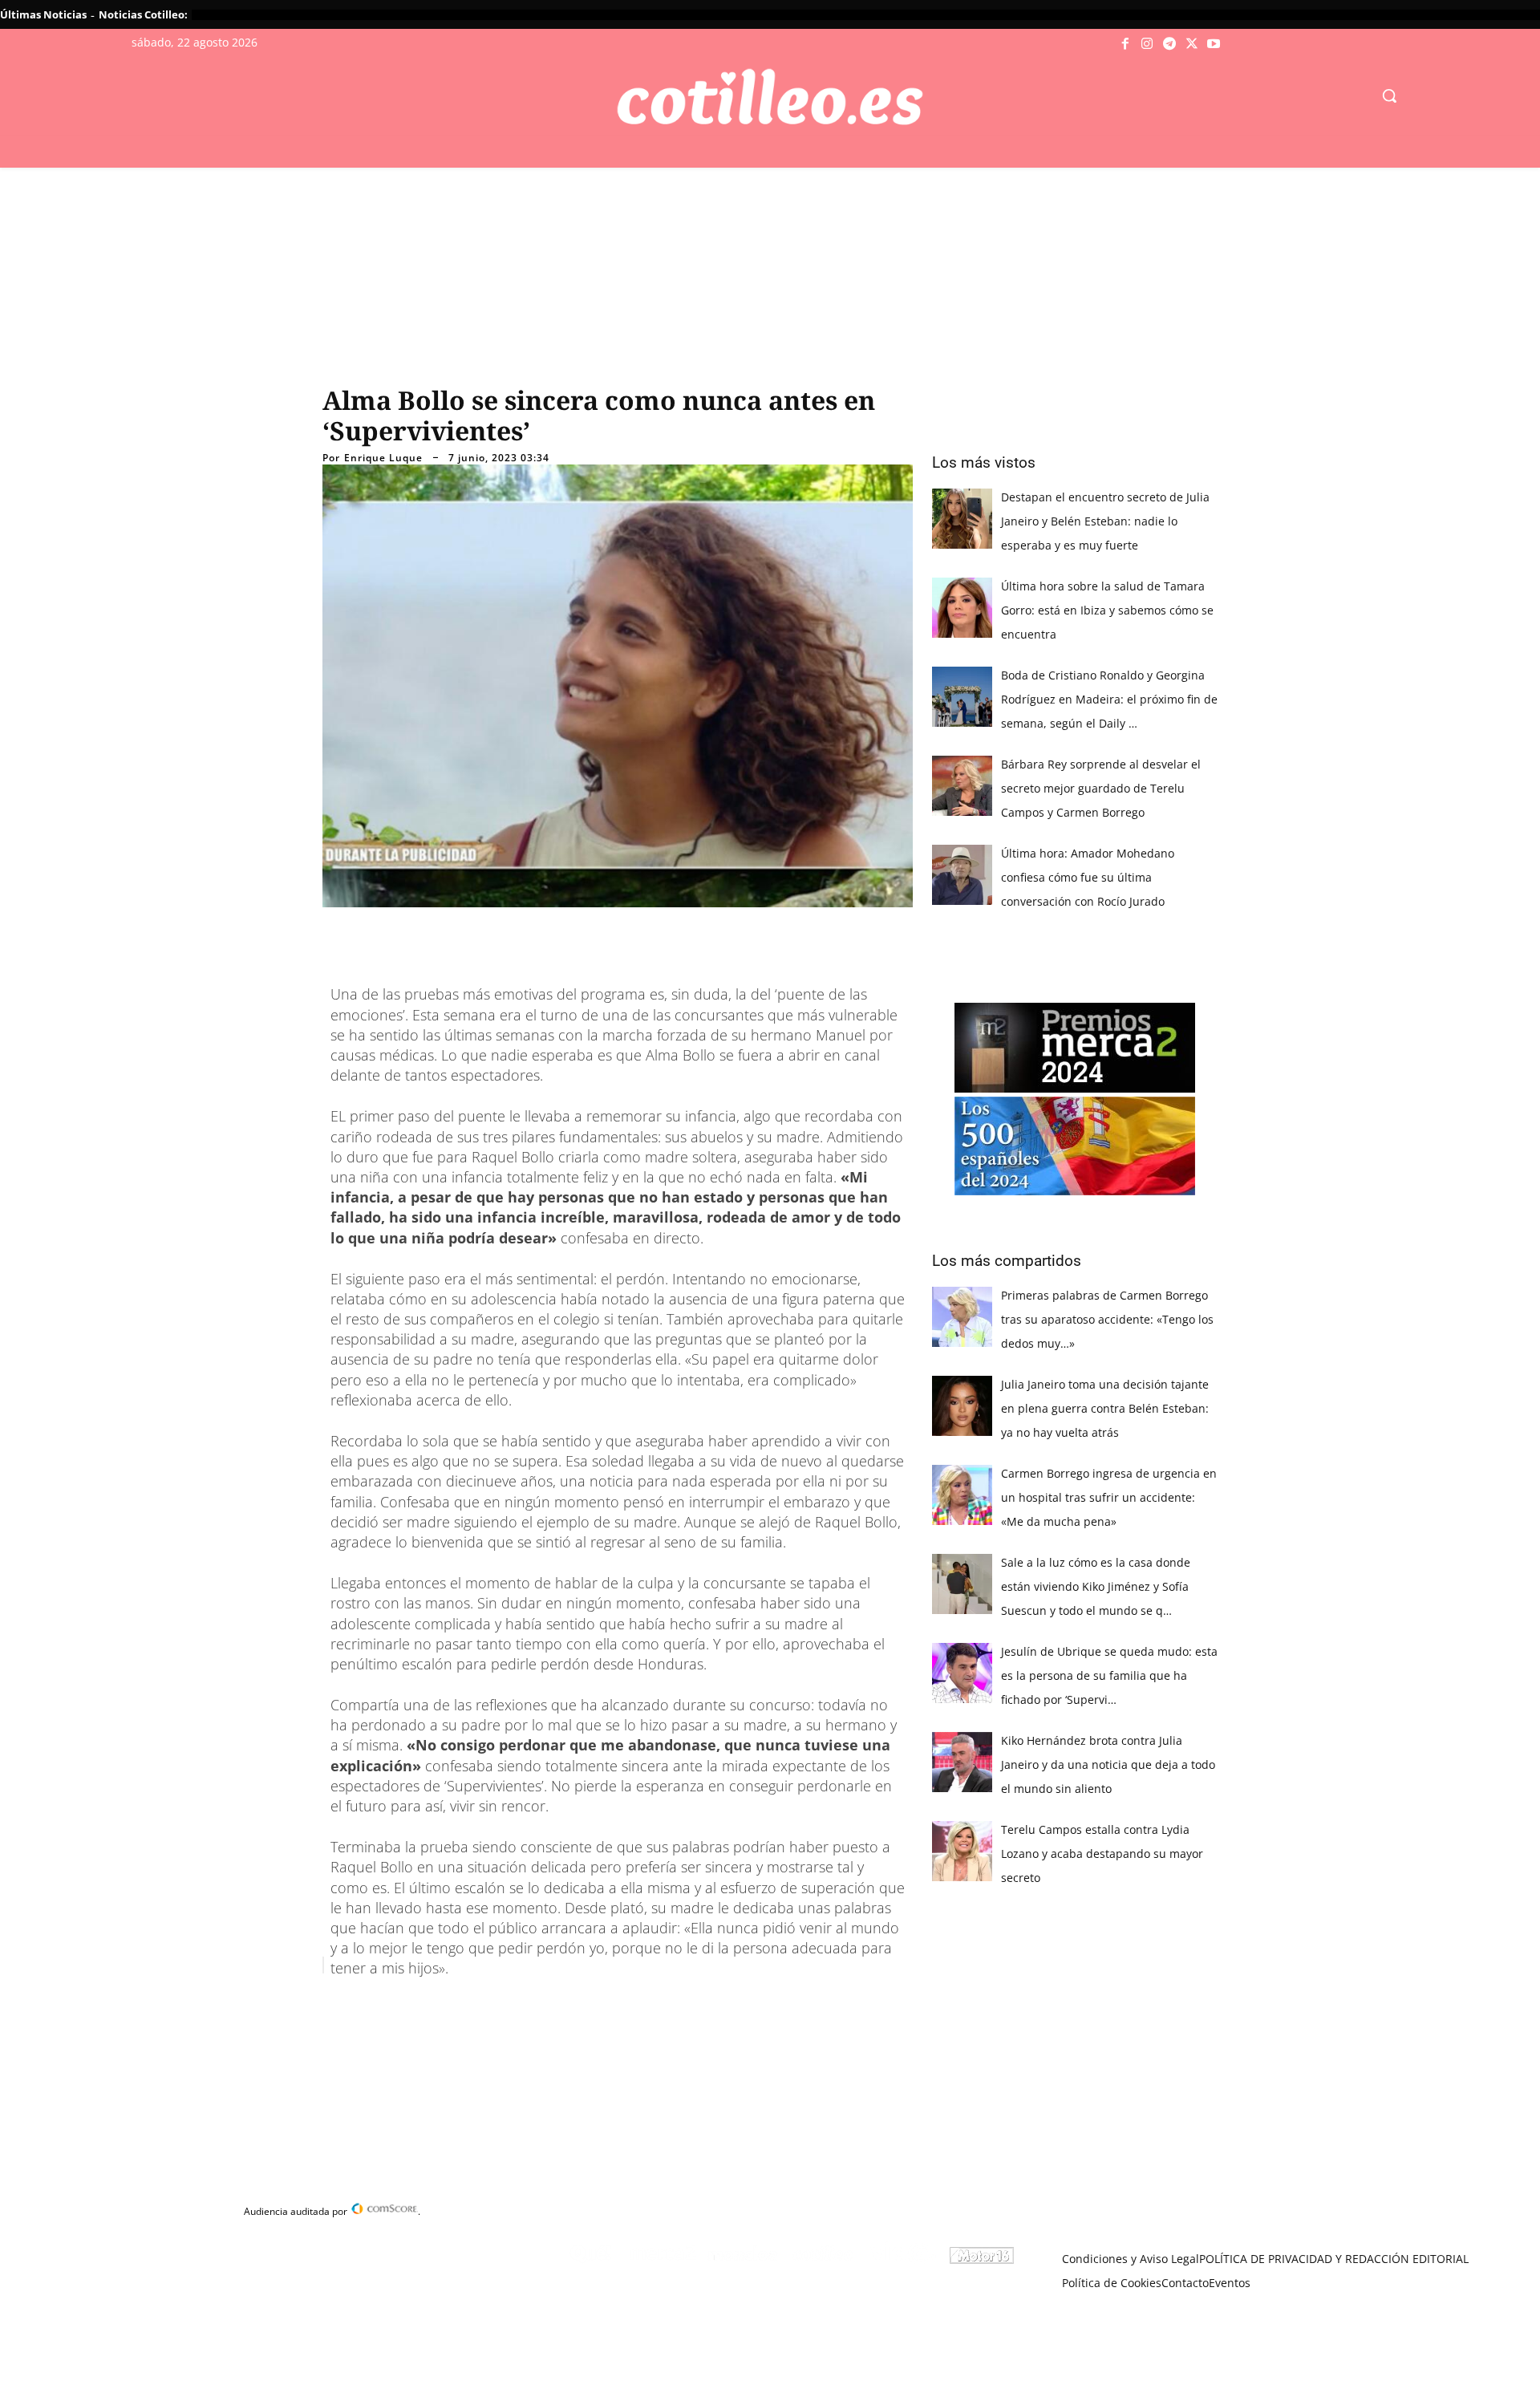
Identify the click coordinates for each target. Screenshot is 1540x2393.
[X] (1192, 44)
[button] (1389, 95)
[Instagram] (1148, 44)
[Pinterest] (529, 2006)
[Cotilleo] (770, 97)
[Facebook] (1125, 44)
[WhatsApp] (566, 2006)
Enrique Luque (383, 458)
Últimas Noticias (43, 14)
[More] (641, 2006)
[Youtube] (1214, 44)
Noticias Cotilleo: (143, 14)
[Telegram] (1169, 44)
